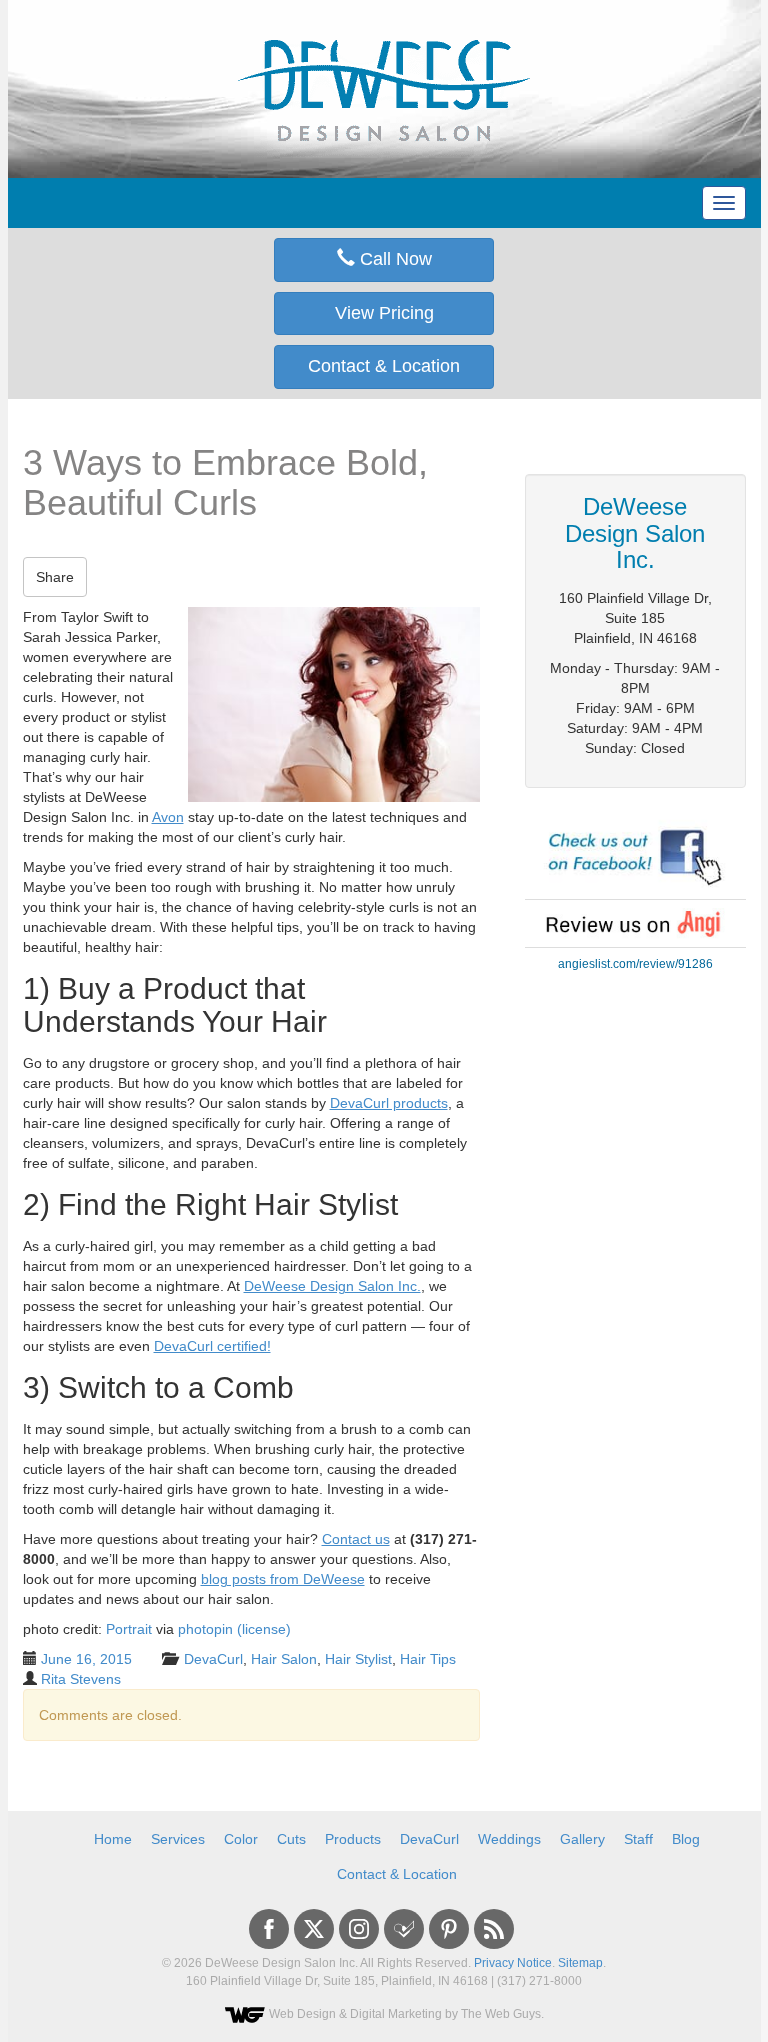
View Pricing (384, 313)
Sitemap (580, 1963)
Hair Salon (284, 1659)
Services (178, 1839)
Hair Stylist (358, 1659)
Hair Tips (428, 1659)
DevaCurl (213, 1659)
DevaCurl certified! (212, 1346)
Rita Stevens (81, 1679)
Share (55, 577)
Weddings (509, 1839)
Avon (168, 817)
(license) (264, 1629)
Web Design (302, 2014)
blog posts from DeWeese (283, 1579)
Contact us (356, 1539)
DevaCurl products (389, 1103)
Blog (686, 1839)
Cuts (291, 1839)
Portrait (129, 1629)
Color (241, 1839)
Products (353, 1839)
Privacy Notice (513, 1963)
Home (113, 1839)
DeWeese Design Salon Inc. (332, 1286)
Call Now (393, 259)
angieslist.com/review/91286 (635, 964)
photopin (205, 1629)
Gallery (582, 1839)
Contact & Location (384, 366)
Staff (638, 1839)
